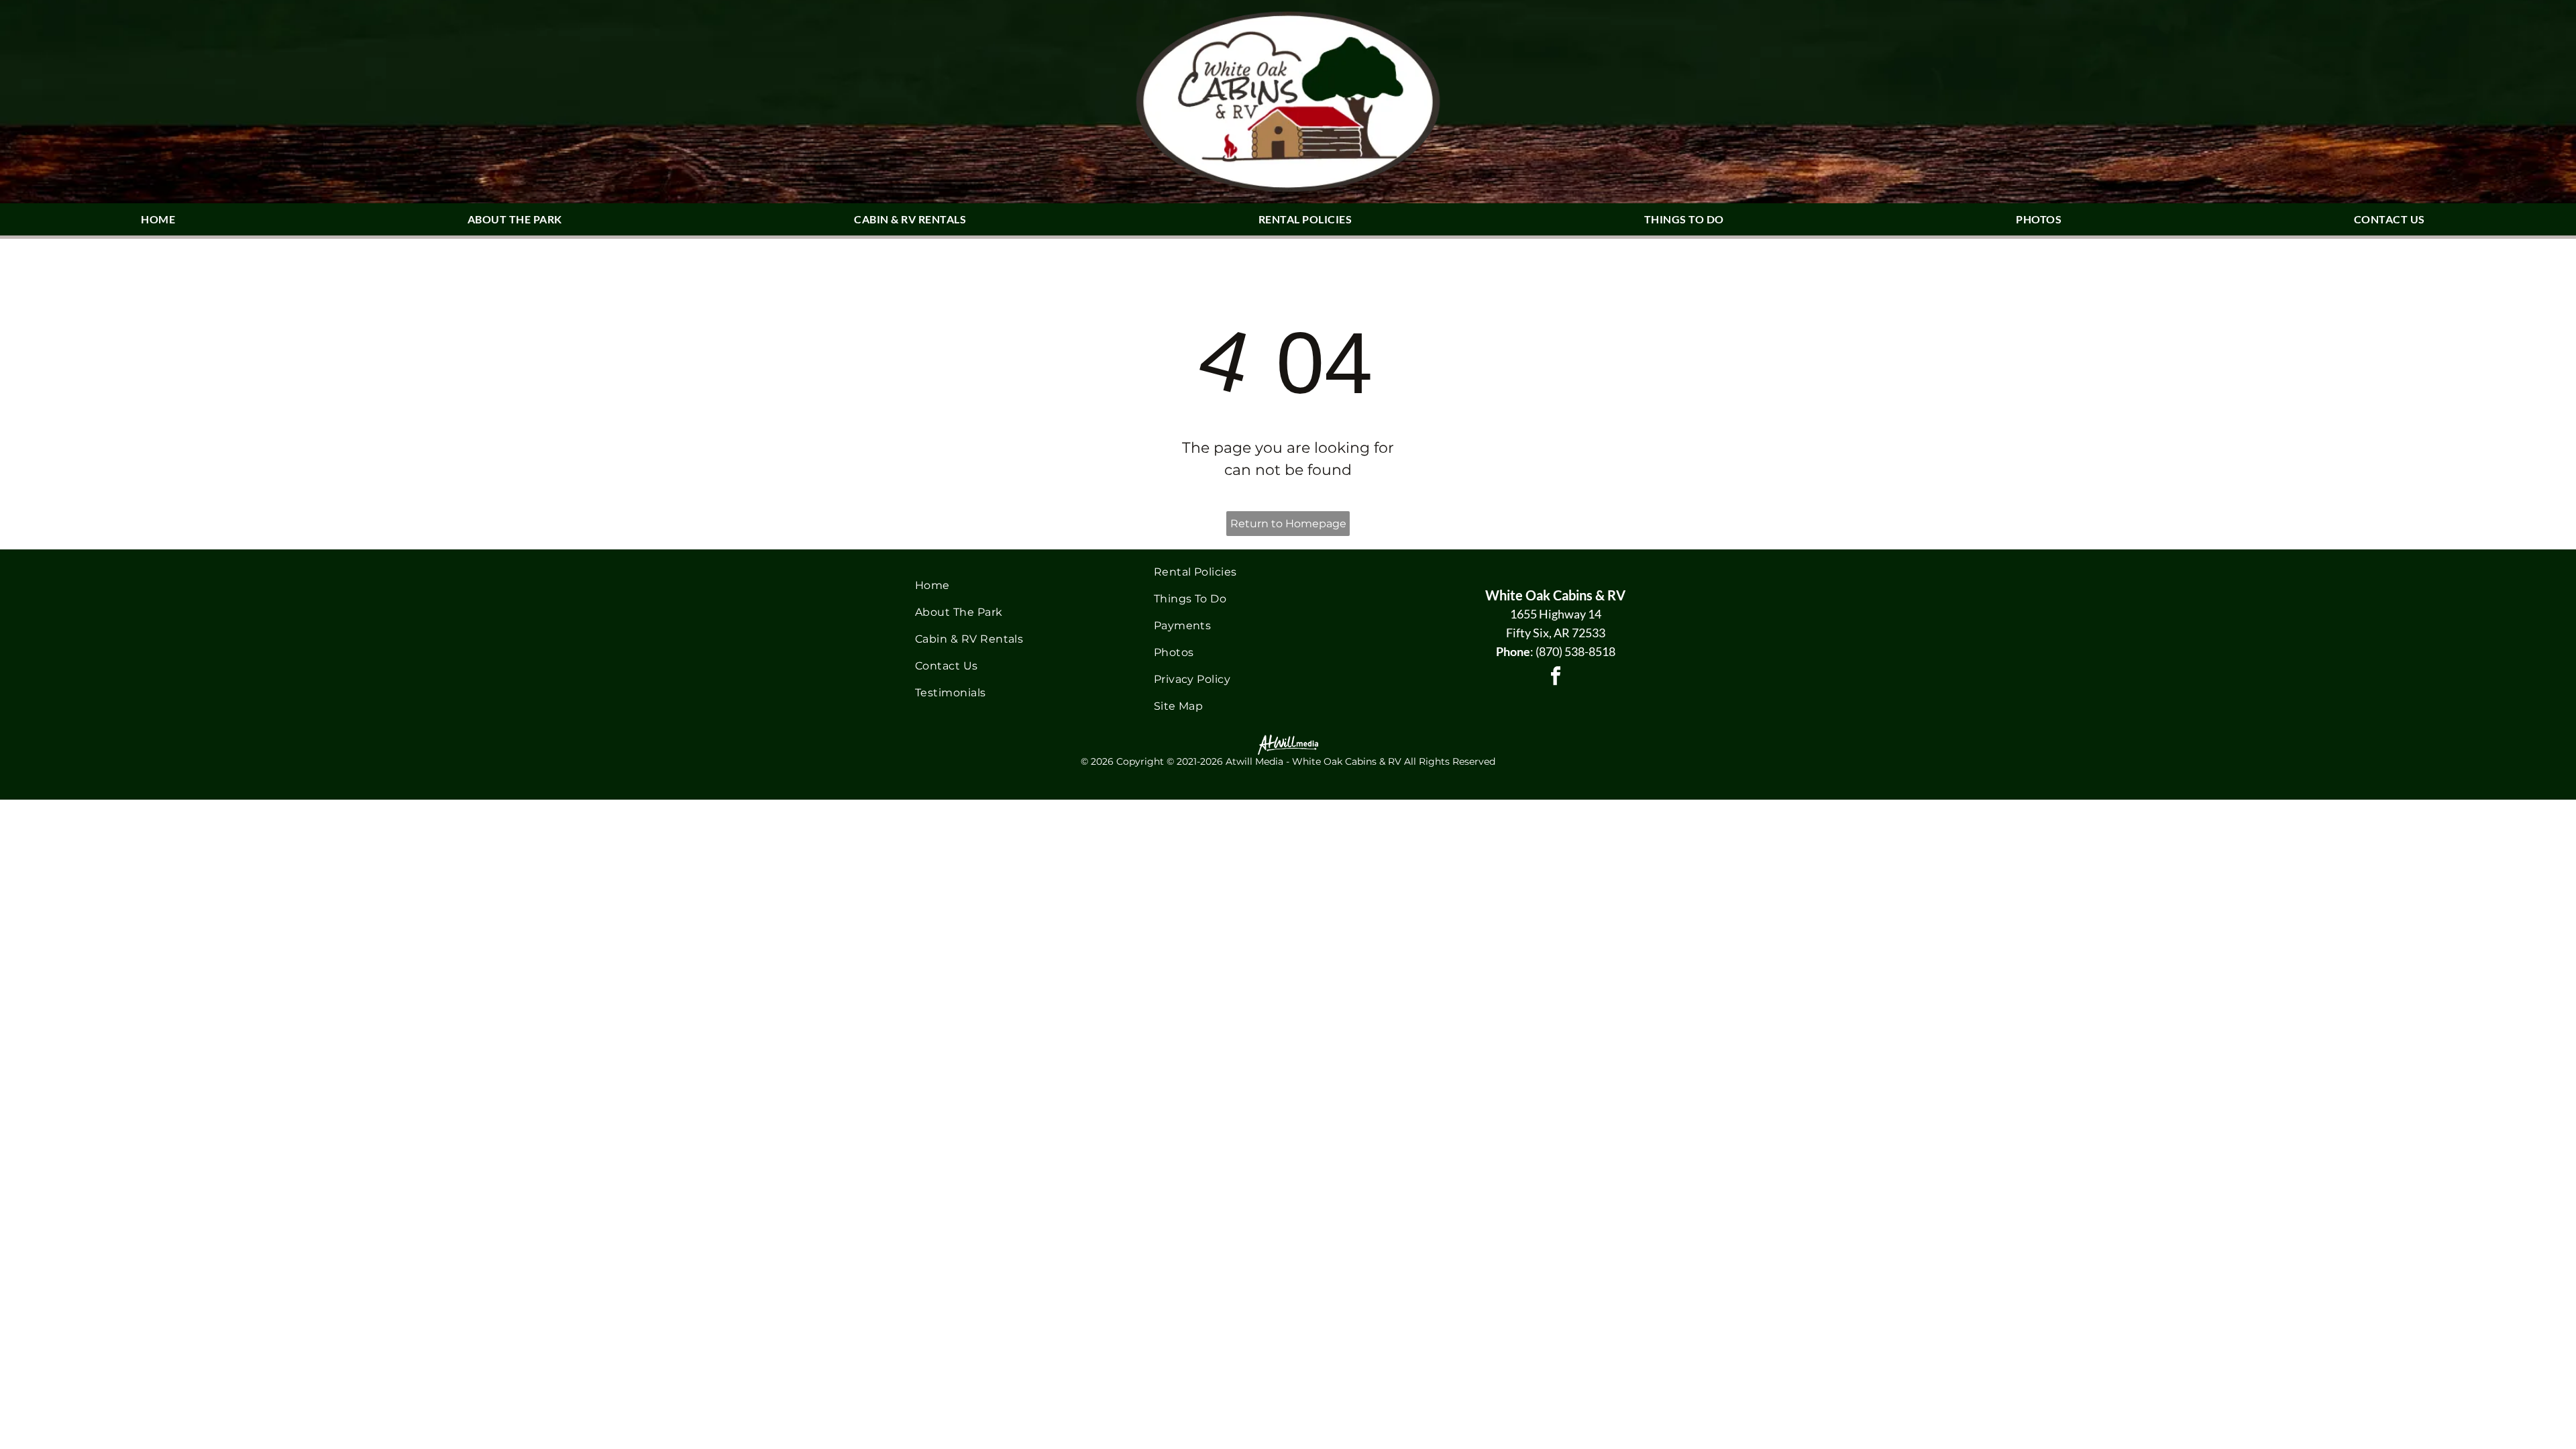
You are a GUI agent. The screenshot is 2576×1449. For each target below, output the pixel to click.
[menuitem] (163, 219)
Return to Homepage (1288, 524)
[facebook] (1556, 678)
